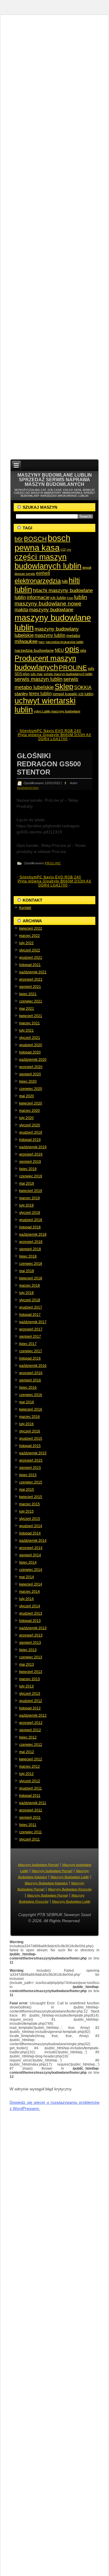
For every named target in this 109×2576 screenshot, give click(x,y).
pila (83, 650)
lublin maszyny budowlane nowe (51, 600)
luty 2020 (26, 1118)
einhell (43, 573)
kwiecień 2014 (31, 1584)
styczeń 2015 (30, 1519)
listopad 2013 (30, 1621)
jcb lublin (58, 598)
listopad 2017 (30, 1315)
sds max (37, 674)
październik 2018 (33, 1235)
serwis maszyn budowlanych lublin (68, 674)
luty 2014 (26, 1599)
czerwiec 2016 (31, 1395)
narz (42, 642)
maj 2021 (27, 1009)
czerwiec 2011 (31, 1832)
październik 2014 (33, 1541)
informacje (38, 597)
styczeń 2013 (30, 1694)
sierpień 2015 (30, 1468)
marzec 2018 (30, 1286)
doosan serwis (25, 574)
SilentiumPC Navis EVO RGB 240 (50, 731)
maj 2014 (27, 1577)
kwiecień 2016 (31, 1409)
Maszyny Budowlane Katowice (46, 1883)
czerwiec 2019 (31, 1176)
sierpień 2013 (30, 1643)
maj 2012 (27, 1752)
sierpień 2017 (30, 1337)
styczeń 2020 (30, 1125)
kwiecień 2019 (31, 1191)
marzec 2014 (30, 1592)
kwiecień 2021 (31, 1016)
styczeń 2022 (30, 950)
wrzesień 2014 (31, 1548)
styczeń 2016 (30, 1431)
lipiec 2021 (28, 994)
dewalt (87, 568)
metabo (73, 635)
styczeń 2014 (30, 1606)
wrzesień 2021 (31, 979)
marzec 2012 (30, 1766)
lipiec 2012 (28, 1737)
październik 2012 (33, 1715)
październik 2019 (33, 1147)
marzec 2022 (30, 936)
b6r (19, 539)
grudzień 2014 (31, 1526)
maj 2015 (27, 1490)
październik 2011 (33, 1803)
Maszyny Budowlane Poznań (48, 1895)
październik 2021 (33, 972)
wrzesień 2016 (31, 1373)
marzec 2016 (30, 1417)
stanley (21, 694)
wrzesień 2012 (31, 1723)
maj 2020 (27, 1096)
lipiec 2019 (28, 1169)
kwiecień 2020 (31, 1103)
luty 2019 (26, 1205)
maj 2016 (27, 1402)
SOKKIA (83, 688)
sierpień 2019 (30, 1162)
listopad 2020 (30, 1052)
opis (72, 649)
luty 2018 (26, 1293)
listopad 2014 (30, 1533)
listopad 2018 (30, 1227)
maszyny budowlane (51, 610)
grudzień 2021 (31, 958)
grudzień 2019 (31, 1132)
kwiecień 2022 (31, 928)
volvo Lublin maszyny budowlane (57, 711)
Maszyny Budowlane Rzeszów (70, 1889)
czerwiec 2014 (31, 1570)
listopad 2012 (30, 1708)
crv (69, 549)
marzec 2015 (30, 1504)
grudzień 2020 (31, 1045)
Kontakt (25, 908)
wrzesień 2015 (31, 1460)
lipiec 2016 (28, 1388)
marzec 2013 (30, 1679)
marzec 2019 (30, 1198)
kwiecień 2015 (31, 1497)
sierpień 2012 (30, 1730)
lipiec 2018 (28, 1256)
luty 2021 (26, 1030)
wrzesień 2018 (31, 1242)
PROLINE (73, 668)
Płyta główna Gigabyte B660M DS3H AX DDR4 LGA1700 (54, 737)
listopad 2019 (30, 1140)
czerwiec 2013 (31, 1657)
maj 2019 (27, 1183)
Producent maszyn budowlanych (45, 663)
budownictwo (28, 788)
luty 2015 (26, 1511)
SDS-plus (22, 674)
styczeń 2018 (30, 1300)
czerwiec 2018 (31, 1264)
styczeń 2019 (30, 1213)
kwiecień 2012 (31, 1759)
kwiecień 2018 (31, 1278)
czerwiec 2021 (31, 1001)
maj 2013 (27, 1664)
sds (91, 668)
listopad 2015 (30, 1446)
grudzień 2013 (31, 1613)
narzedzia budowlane (34, 650)
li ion (70, 598)
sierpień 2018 (30, 1249)
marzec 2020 (30, 1111)
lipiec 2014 (28, 1562)
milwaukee (26, 641)
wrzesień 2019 (31, 1154)
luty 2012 (26, 1774)
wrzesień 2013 (31, 1635)
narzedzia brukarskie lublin (65, 642)
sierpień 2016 (30, 1380)
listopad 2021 (30, 965)
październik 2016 (33, 1366)
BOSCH (35, 539)
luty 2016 (26, 1424)
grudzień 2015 (31, 1439)
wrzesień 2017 (31, 1329)
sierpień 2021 (30, 987)
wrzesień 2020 (31, 1067)
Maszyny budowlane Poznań (38, 1865)
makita (21, 610)
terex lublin (40, 693)
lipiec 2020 (28, 1081)
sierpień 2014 (30, 1555)
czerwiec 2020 (31, 1089)
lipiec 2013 (28, 1650)
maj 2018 (27, 1271)
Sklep (64, 686)
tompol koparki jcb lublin (73, 694)
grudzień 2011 (31, 1788)
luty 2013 (26, 1686)
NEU (59, 650)
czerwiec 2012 (31, 1745)
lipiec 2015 (28, 1475)
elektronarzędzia (38, 581)
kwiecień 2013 (31, 1672)
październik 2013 (33, 1628)
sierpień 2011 (30, 1818)
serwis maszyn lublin (39, 679)
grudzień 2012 (31, 1701)
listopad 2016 (30, 1358)
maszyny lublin (50, 635)
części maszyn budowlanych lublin (48, 562)
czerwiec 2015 (31, 1482)
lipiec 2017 (28, 1344)
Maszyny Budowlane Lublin (70, 1877)
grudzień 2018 (31, 1220)
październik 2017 (33, 1322)
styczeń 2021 (30, 1038)
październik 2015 (33, 1453)
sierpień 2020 (30, 1074)
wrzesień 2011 (31, 1810)
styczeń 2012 (30, 1781)
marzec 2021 (30, 1023)
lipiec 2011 (28, 1825)
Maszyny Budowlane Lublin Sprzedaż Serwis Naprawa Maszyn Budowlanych (55, 480)
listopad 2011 (30, 1796)
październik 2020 (33, 1060)
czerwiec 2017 (31, 1351)
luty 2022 (26, 943)
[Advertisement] (54, 239)
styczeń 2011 (30, 1839)
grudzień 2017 (31, 1307)
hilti (65, 581)
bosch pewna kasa (42, 543)
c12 (63, 549)
